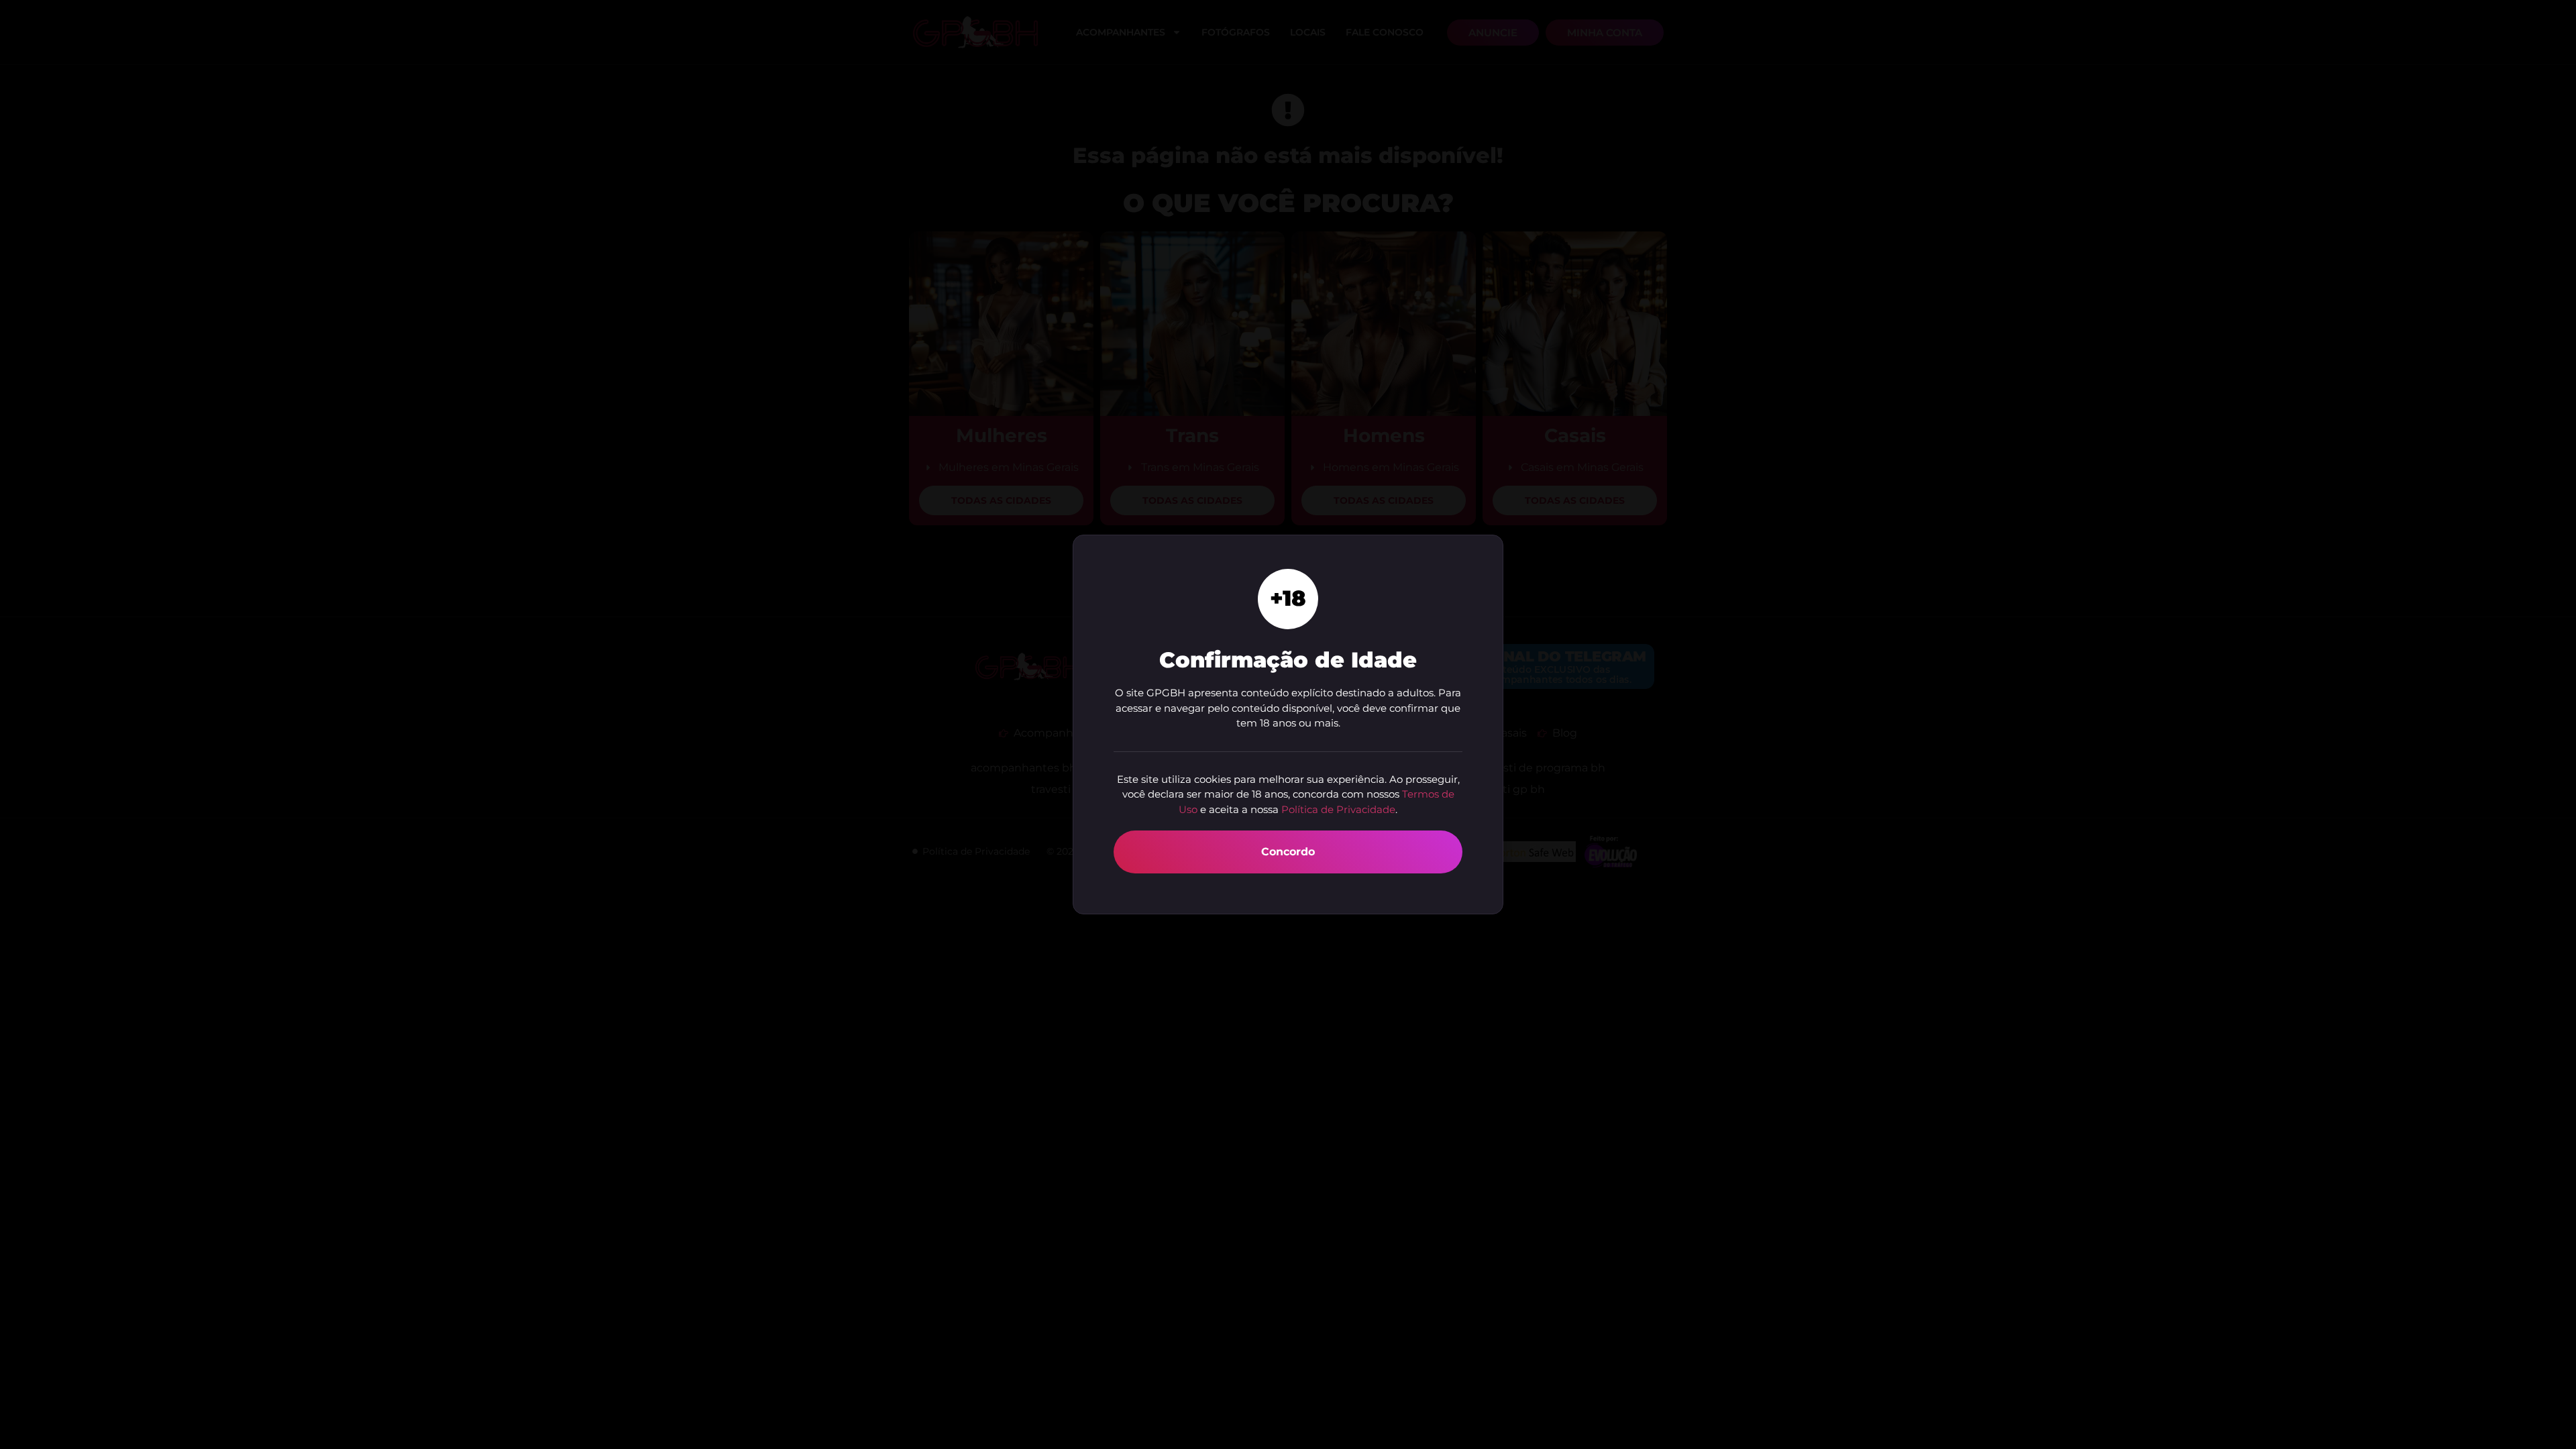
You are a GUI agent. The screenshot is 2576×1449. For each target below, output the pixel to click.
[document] (1288, 724)
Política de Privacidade (1338, 809)
